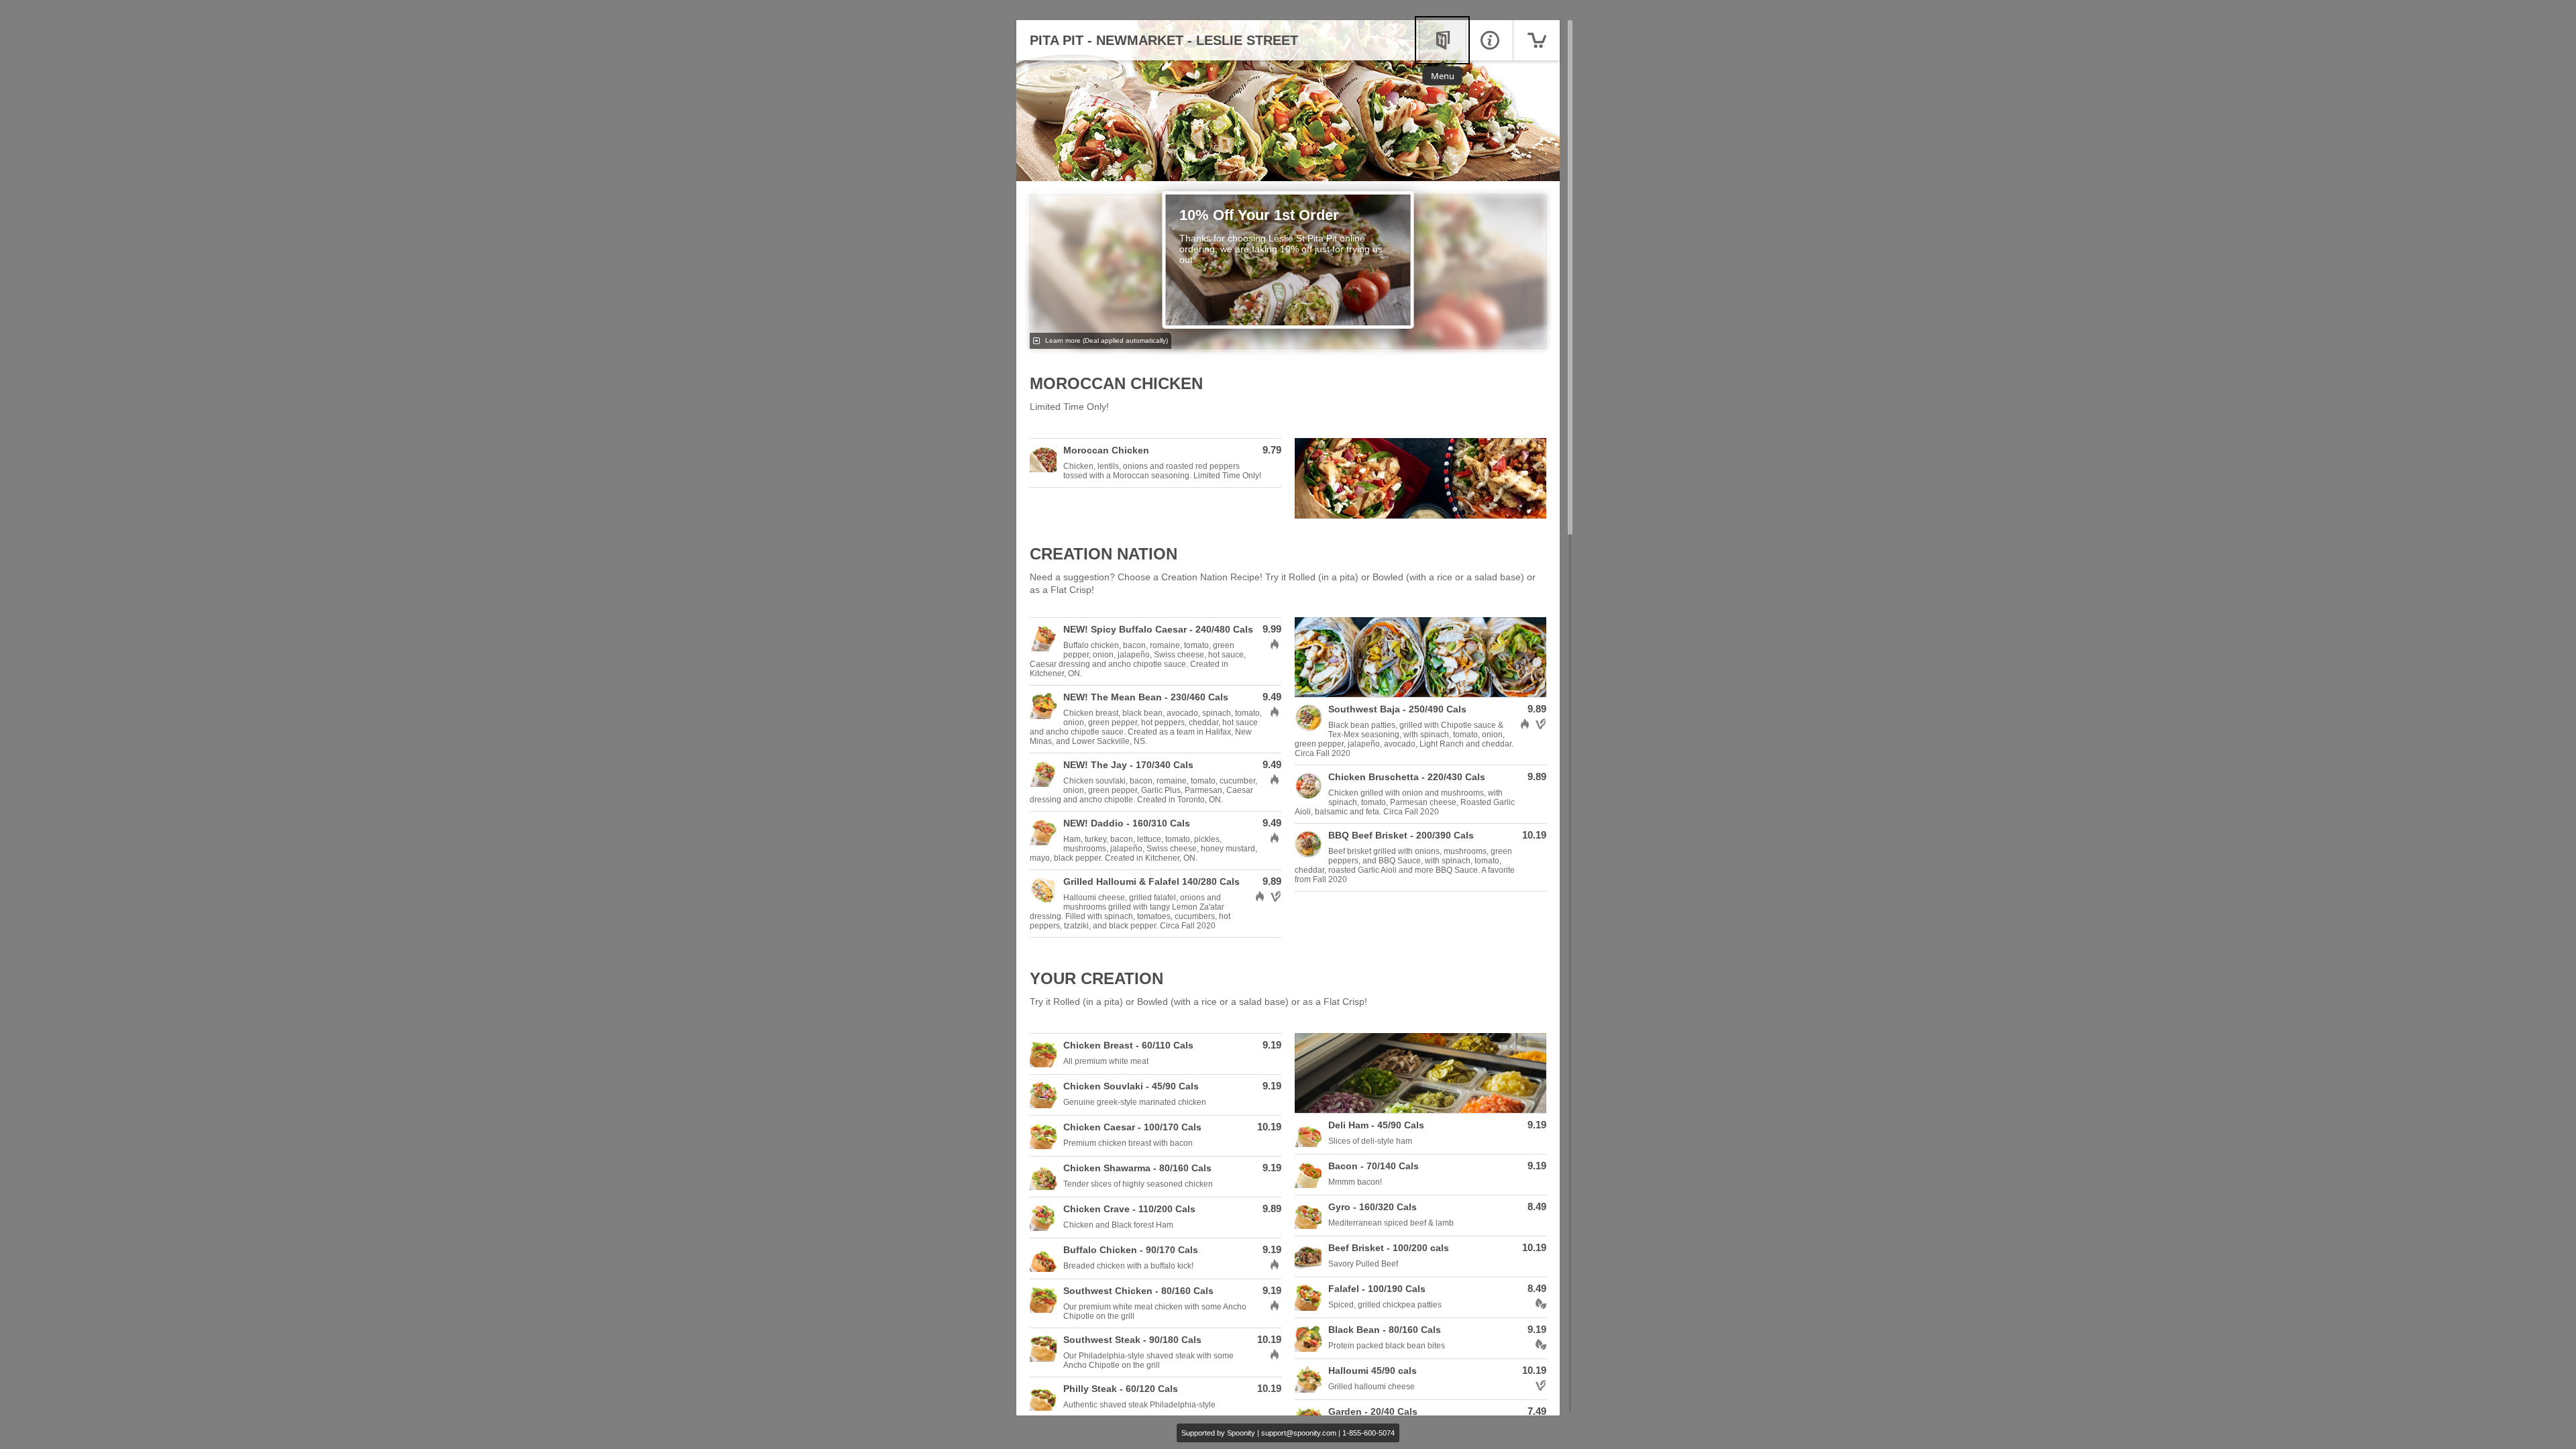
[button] (1156, 463)
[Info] (1489, 40)
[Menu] (1442, 40)
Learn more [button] (1106, 340)
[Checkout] (1536, 40)
